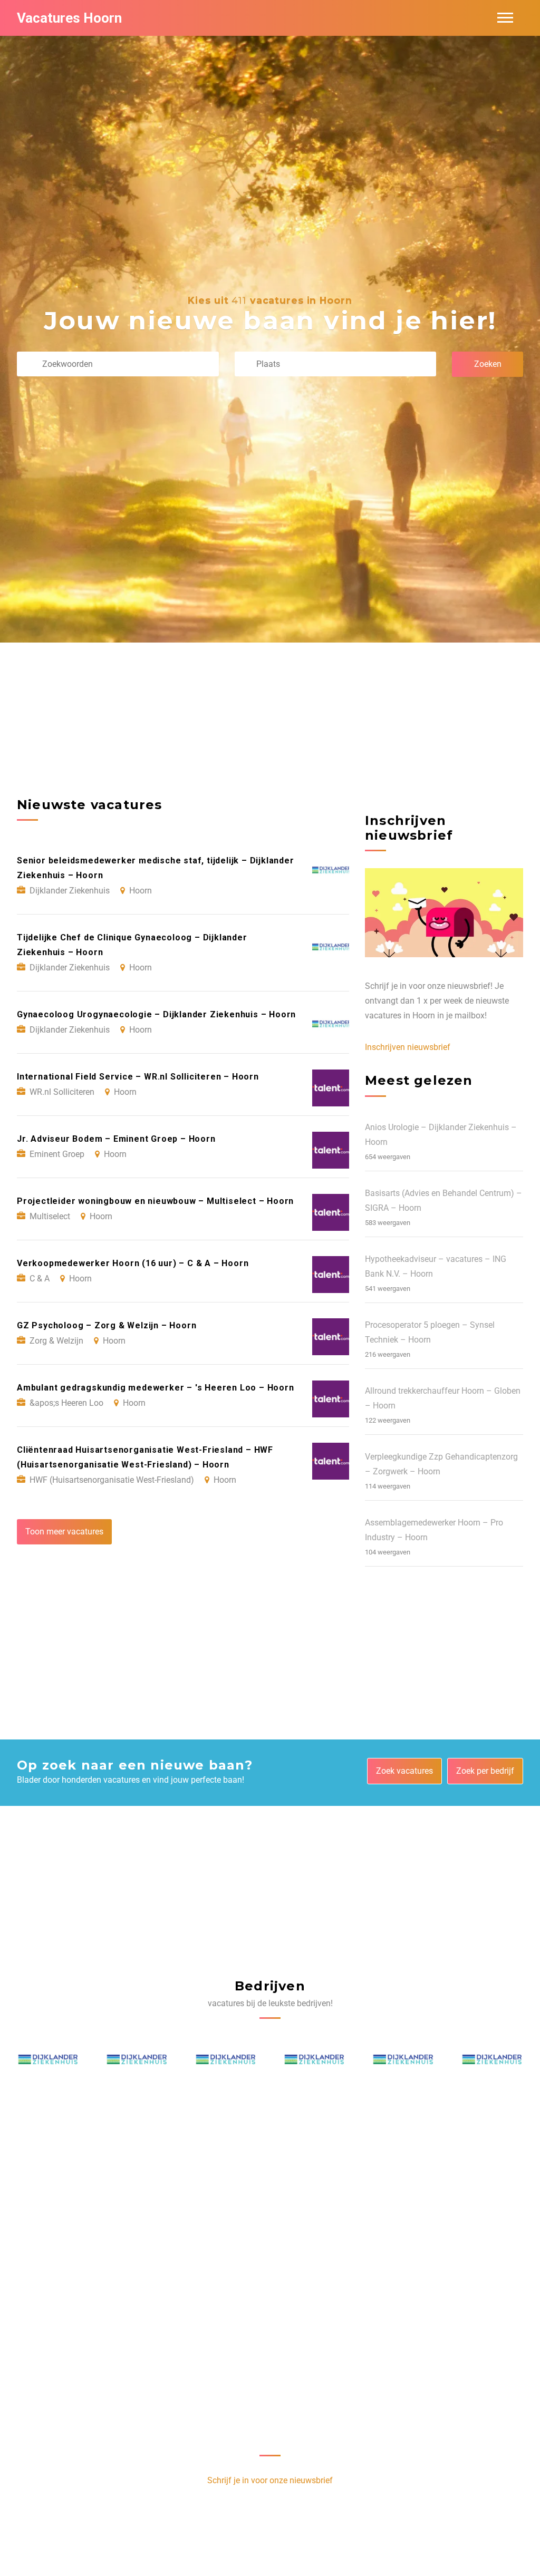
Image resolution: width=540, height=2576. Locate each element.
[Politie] (49, 2062)
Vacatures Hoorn (69, 18)
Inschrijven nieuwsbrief (408, 1047)
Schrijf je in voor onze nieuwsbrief (270, 2480)
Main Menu (505, 18)
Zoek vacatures (404, 1771)
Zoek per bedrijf (485, 1771)
